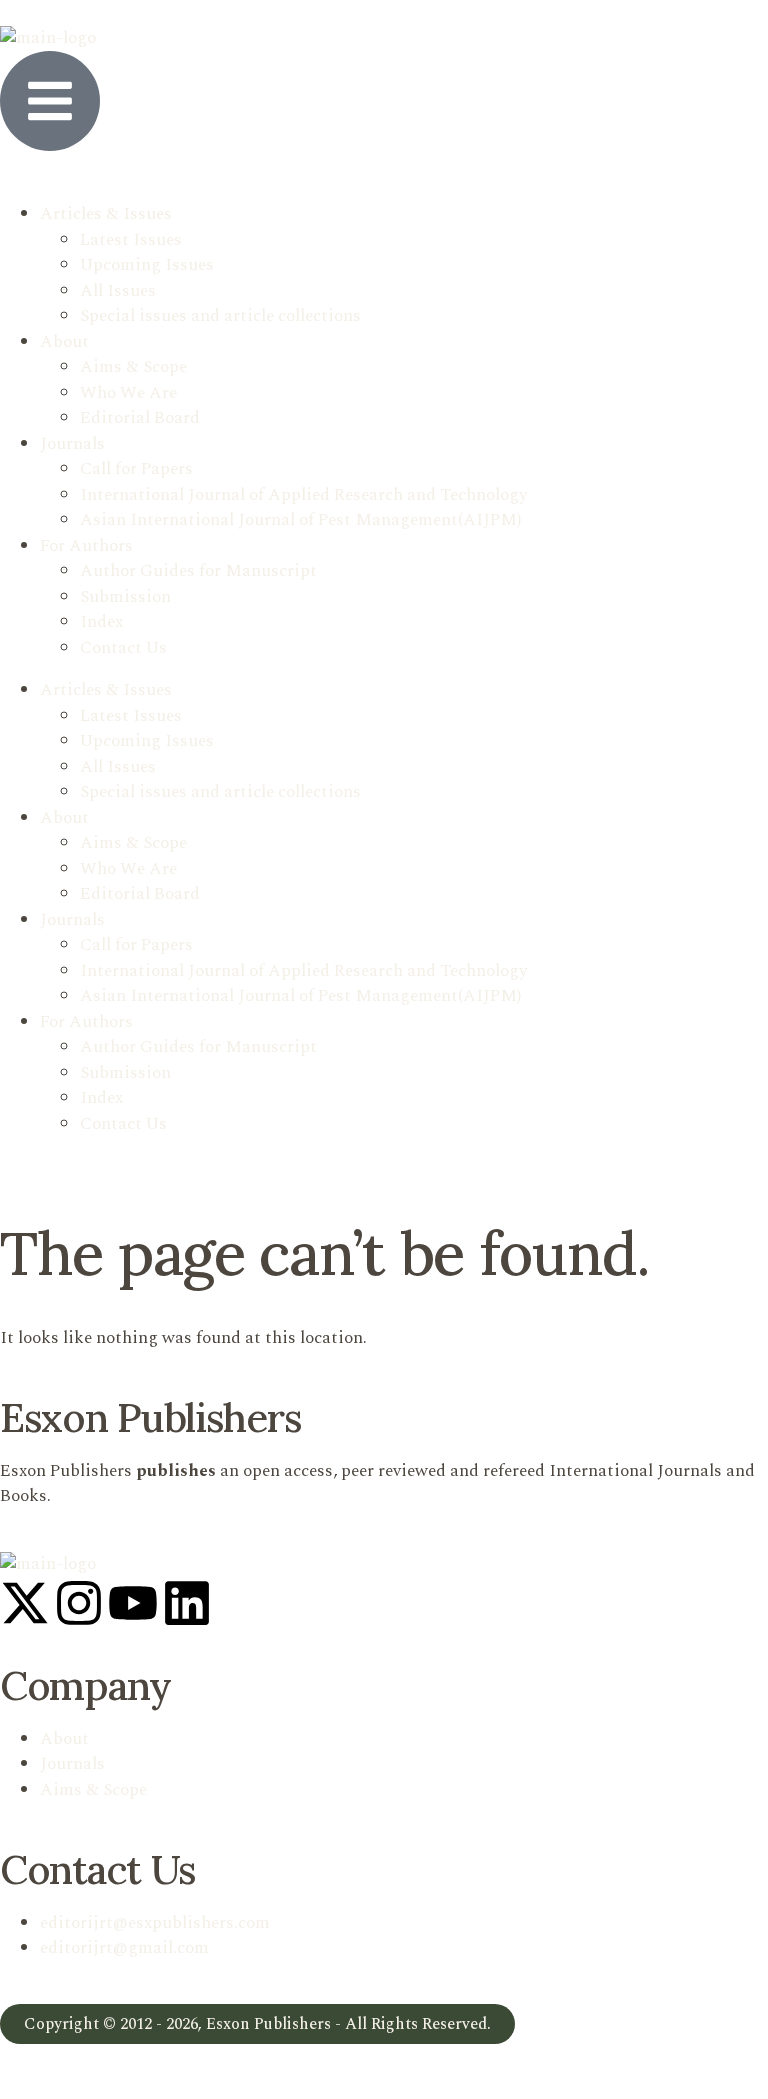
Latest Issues (131, 240)
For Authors (86, 546)
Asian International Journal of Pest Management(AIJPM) (300, 520)
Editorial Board (140, 418)
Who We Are (128, 393)
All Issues (118, 291)
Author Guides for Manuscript (198, 571)
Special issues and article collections (220, 316)
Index (101, 622)
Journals (72, 444)
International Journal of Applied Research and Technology (303, 495)
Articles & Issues (106, 214)
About (64, 342)
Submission (125, 597)
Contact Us (123, 648)
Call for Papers (136, 469)
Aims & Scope (133, 367)
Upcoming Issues (147, 265)
